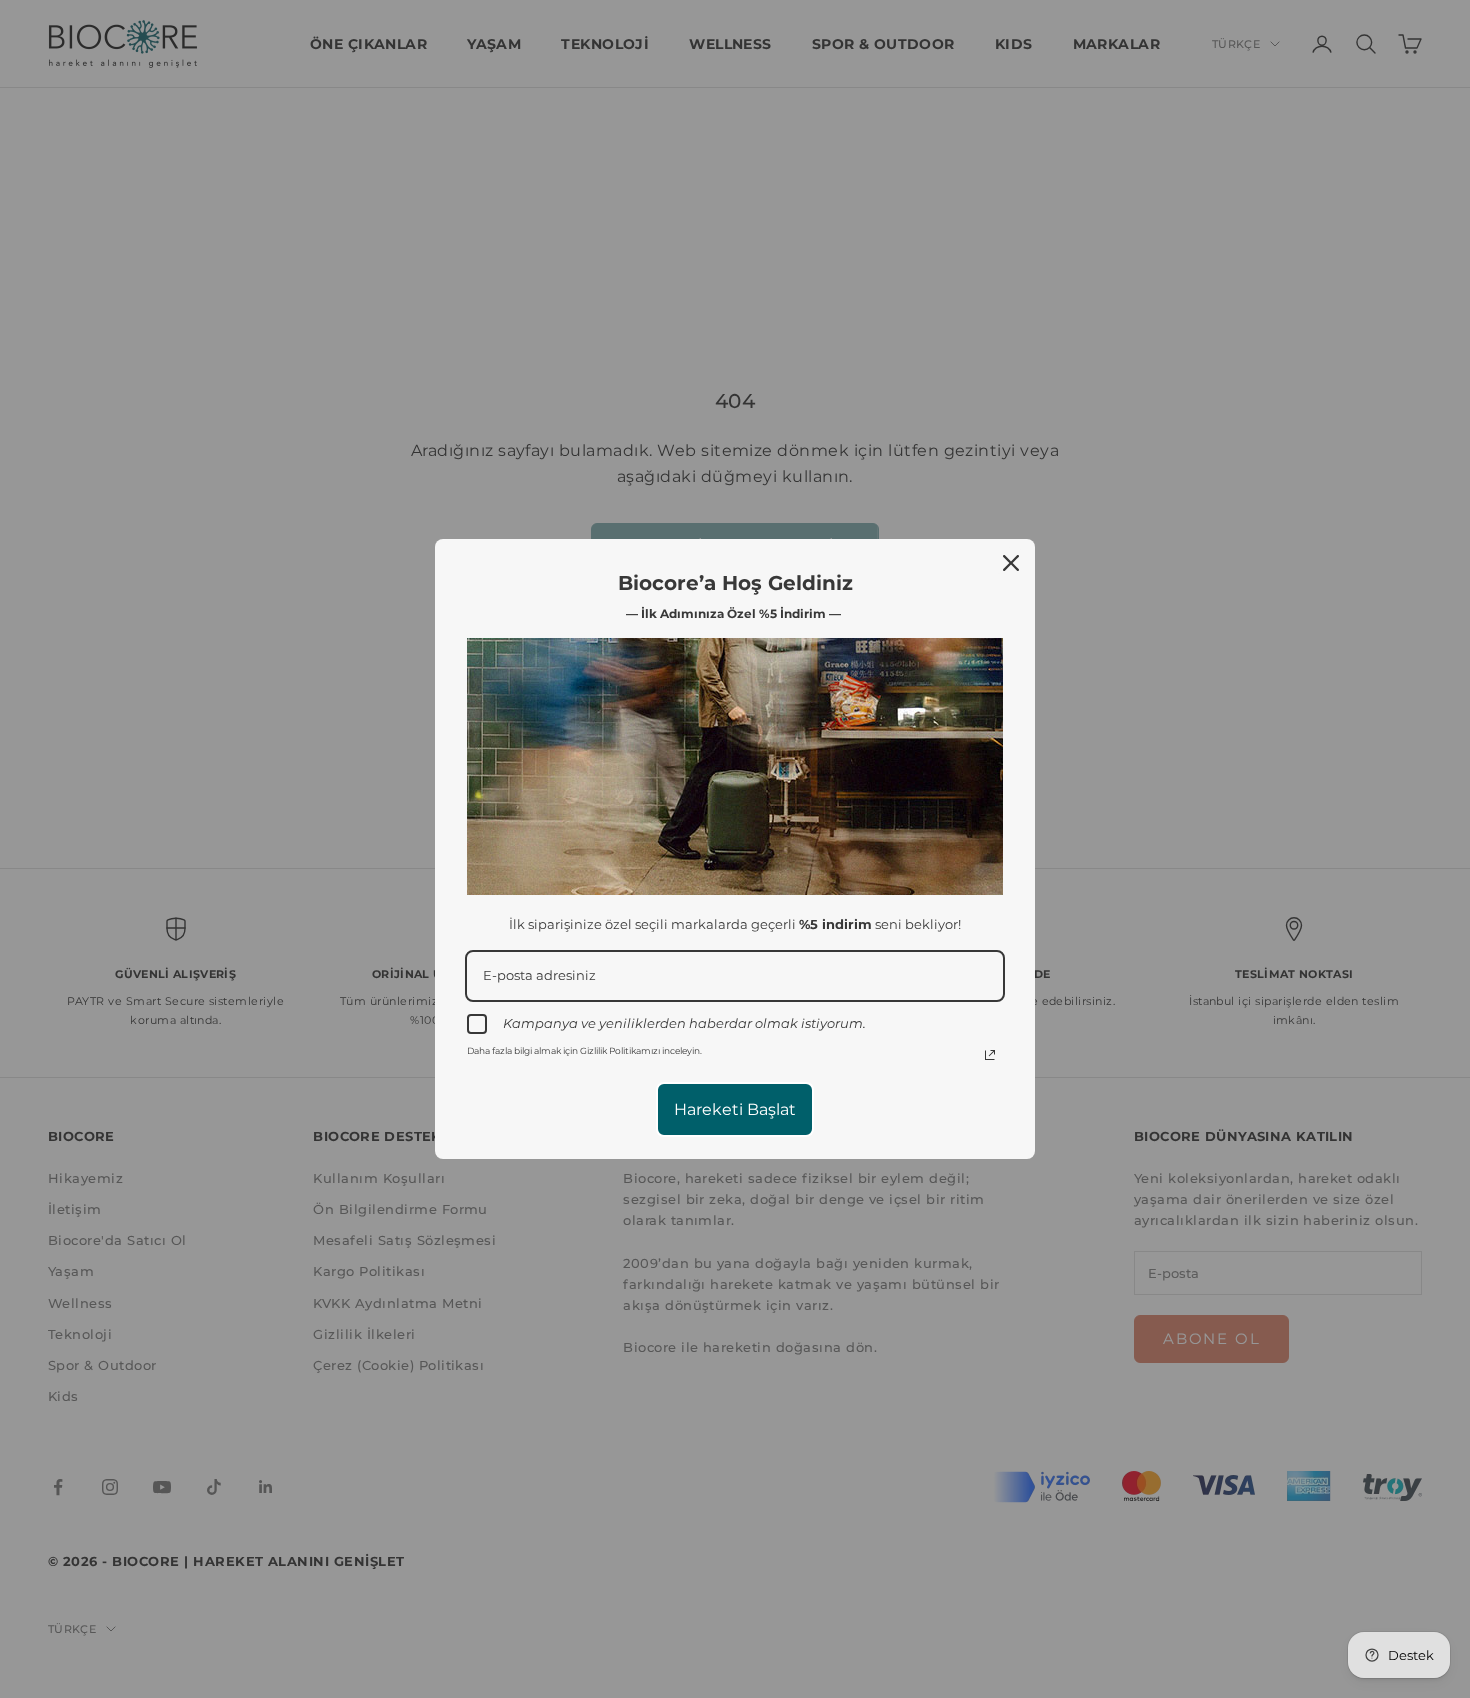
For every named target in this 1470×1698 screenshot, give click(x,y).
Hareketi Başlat (735, 1109)
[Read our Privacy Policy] (990, 1055)
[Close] (1011, 563)
